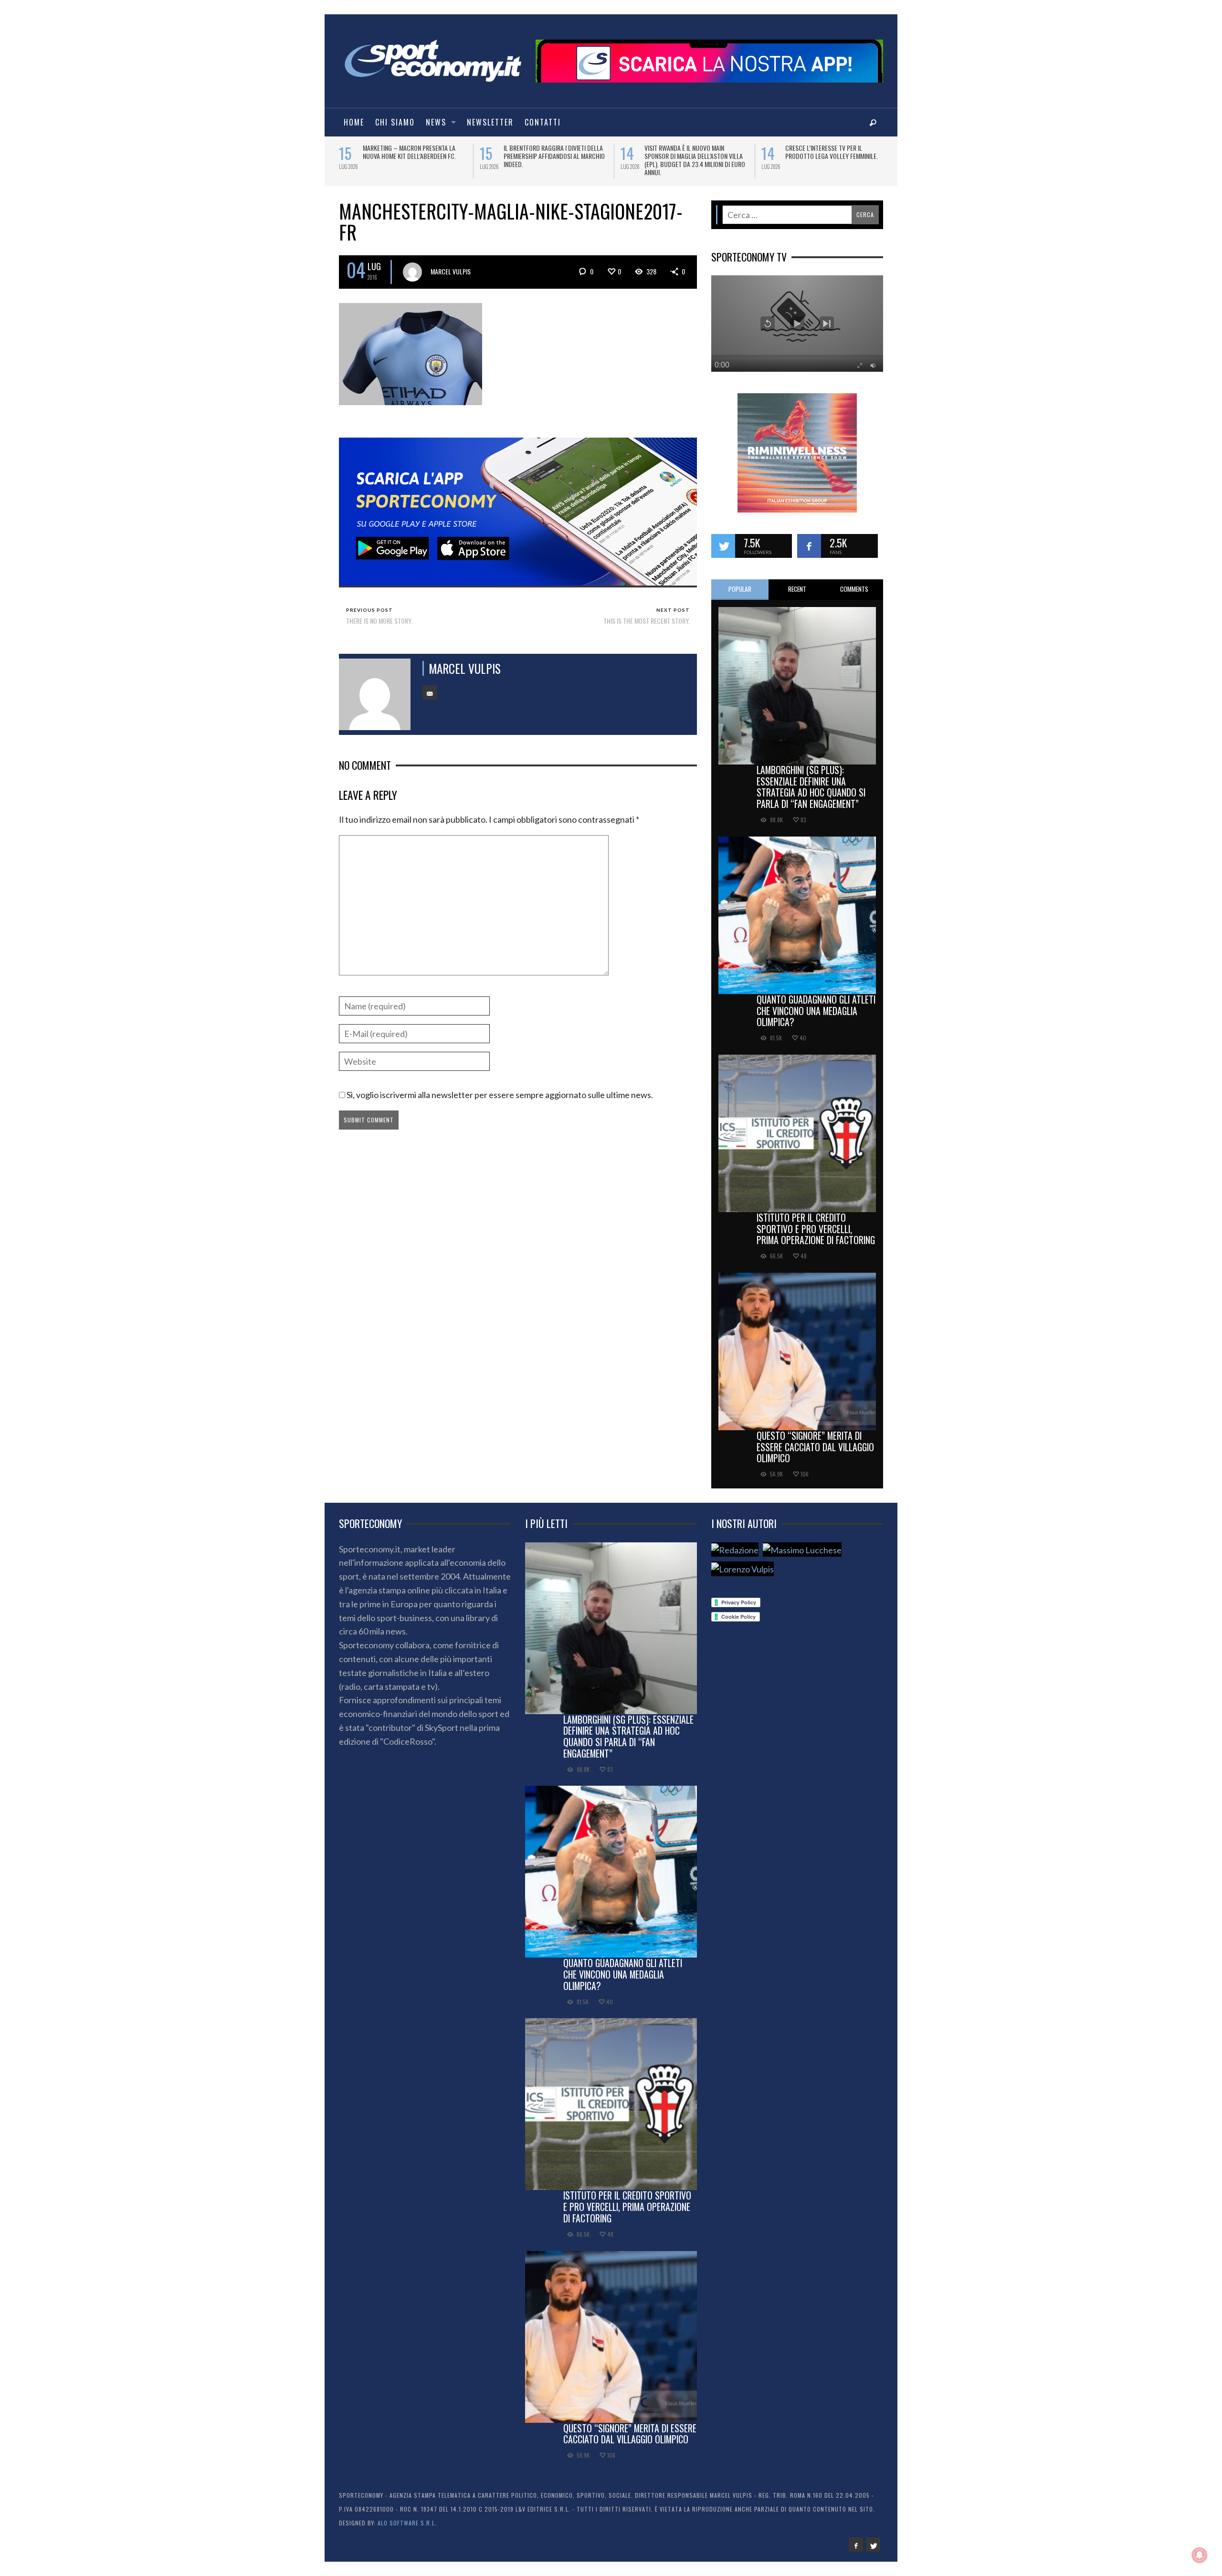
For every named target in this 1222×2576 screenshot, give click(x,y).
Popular (740, 582)
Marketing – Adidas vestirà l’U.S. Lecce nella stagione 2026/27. (409, 152)
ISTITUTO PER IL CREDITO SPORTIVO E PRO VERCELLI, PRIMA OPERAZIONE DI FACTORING (816, 1222)
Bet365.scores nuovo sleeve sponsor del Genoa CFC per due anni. (837, 152)
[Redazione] (735, 1543)
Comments (854, 582)
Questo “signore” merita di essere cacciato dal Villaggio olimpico (815, 1440)
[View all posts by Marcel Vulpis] (412, 265)
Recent (797, 582)
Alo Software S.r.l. (407, 2516)
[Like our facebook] (809, 539)
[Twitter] (873, 2538)
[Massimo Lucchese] (802, 1543)
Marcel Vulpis (451, 265)
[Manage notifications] (1200, 2555)
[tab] (740, 583)
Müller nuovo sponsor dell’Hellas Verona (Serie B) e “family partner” (694, 152)
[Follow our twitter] (723, 539)
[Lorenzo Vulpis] (743, 1563)
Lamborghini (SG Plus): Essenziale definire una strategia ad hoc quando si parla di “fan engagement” (811, 780)
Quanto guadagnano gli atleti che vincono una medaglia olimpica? (816, 1004)
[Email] (430, 686)
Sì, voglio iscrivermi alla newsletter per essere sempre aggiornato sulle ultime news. (499, 1088)
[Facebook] (856, 2538)
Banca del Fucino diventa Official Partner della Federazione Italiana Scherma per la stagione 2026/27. (553, 156)
